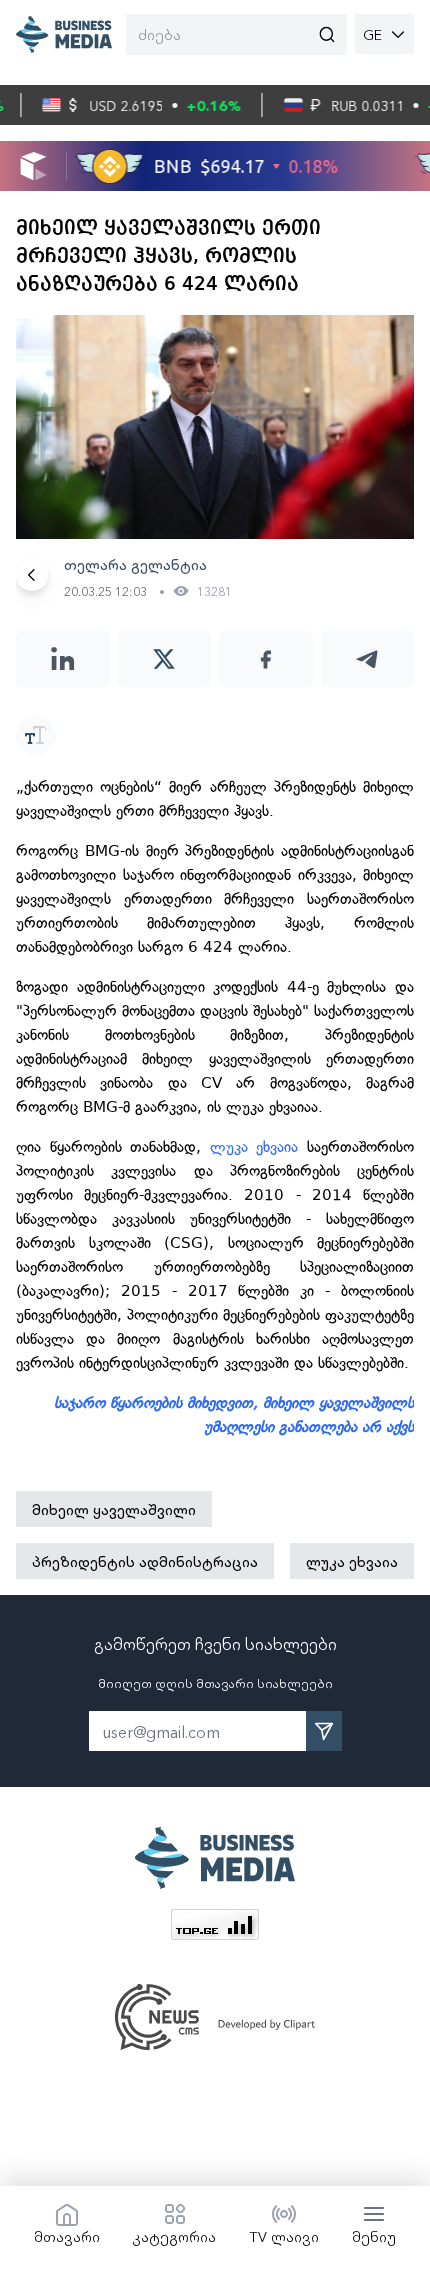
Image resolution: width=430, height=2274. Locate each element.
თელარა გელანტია (135, 564)
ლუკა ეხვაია (258, 1147)
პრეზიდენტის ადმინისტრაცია (145, 1561)
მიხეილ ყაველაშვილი (114, 1509)
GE (372, 34)
